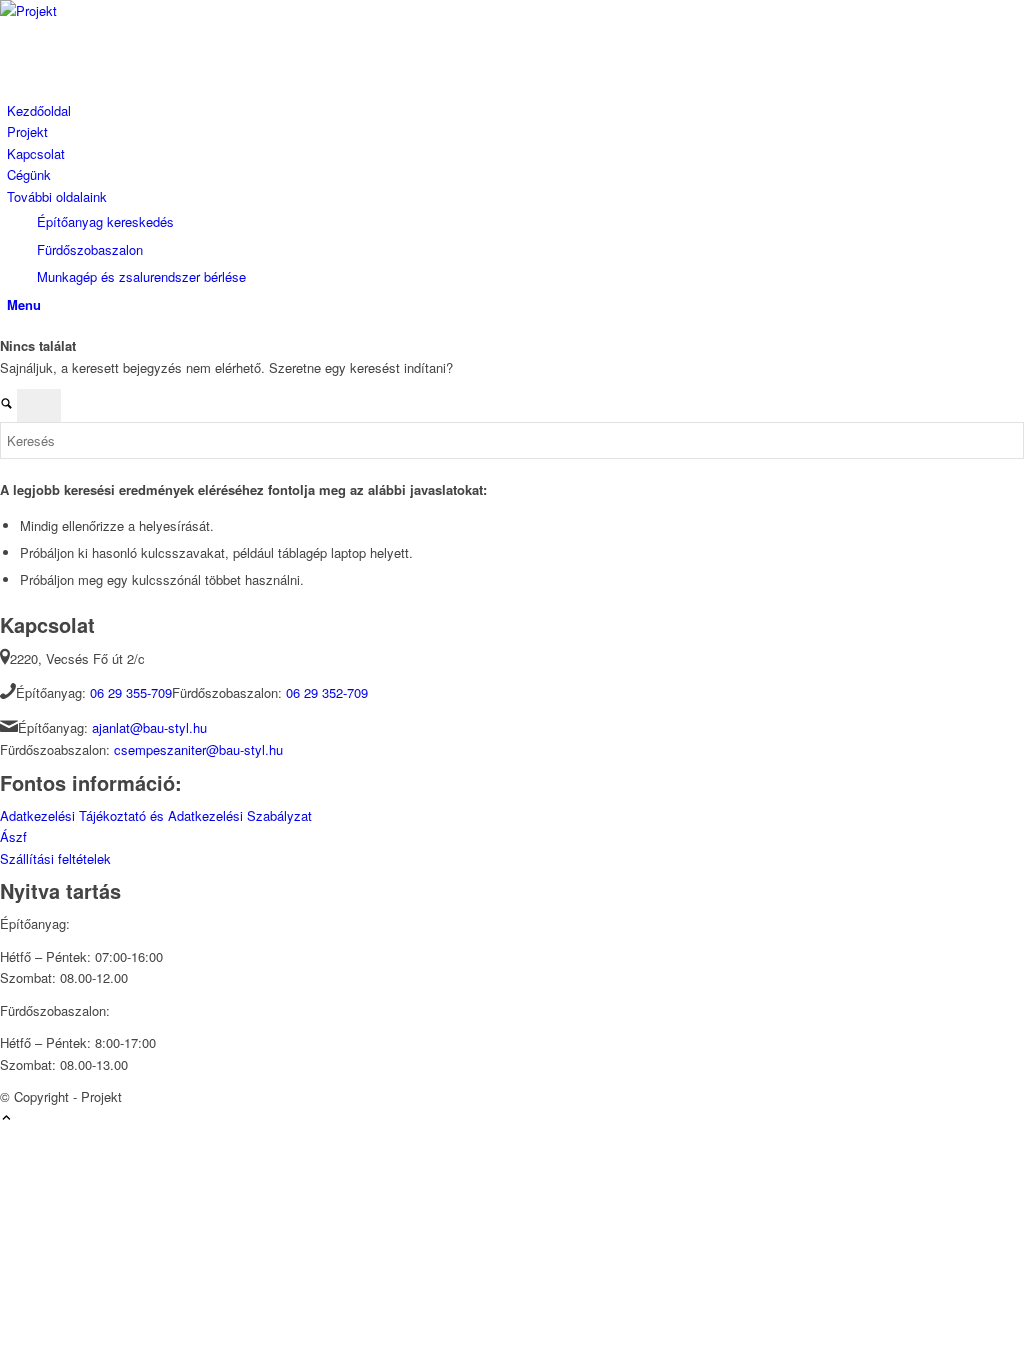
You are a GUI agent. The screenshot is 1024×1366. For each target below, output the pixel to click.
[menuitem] (515, 110)
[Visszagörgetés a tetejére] (6, 1118)
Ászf (13, 836)
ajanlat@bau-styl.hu (149, 727)
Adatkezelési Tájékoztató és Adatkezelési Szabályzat (156, 815)
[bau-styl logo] (150, 10)
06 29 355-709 (131, 692)
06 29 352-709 (327, 692)
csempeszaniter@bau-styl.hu (198, 749)
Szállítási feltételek (55, 858)
